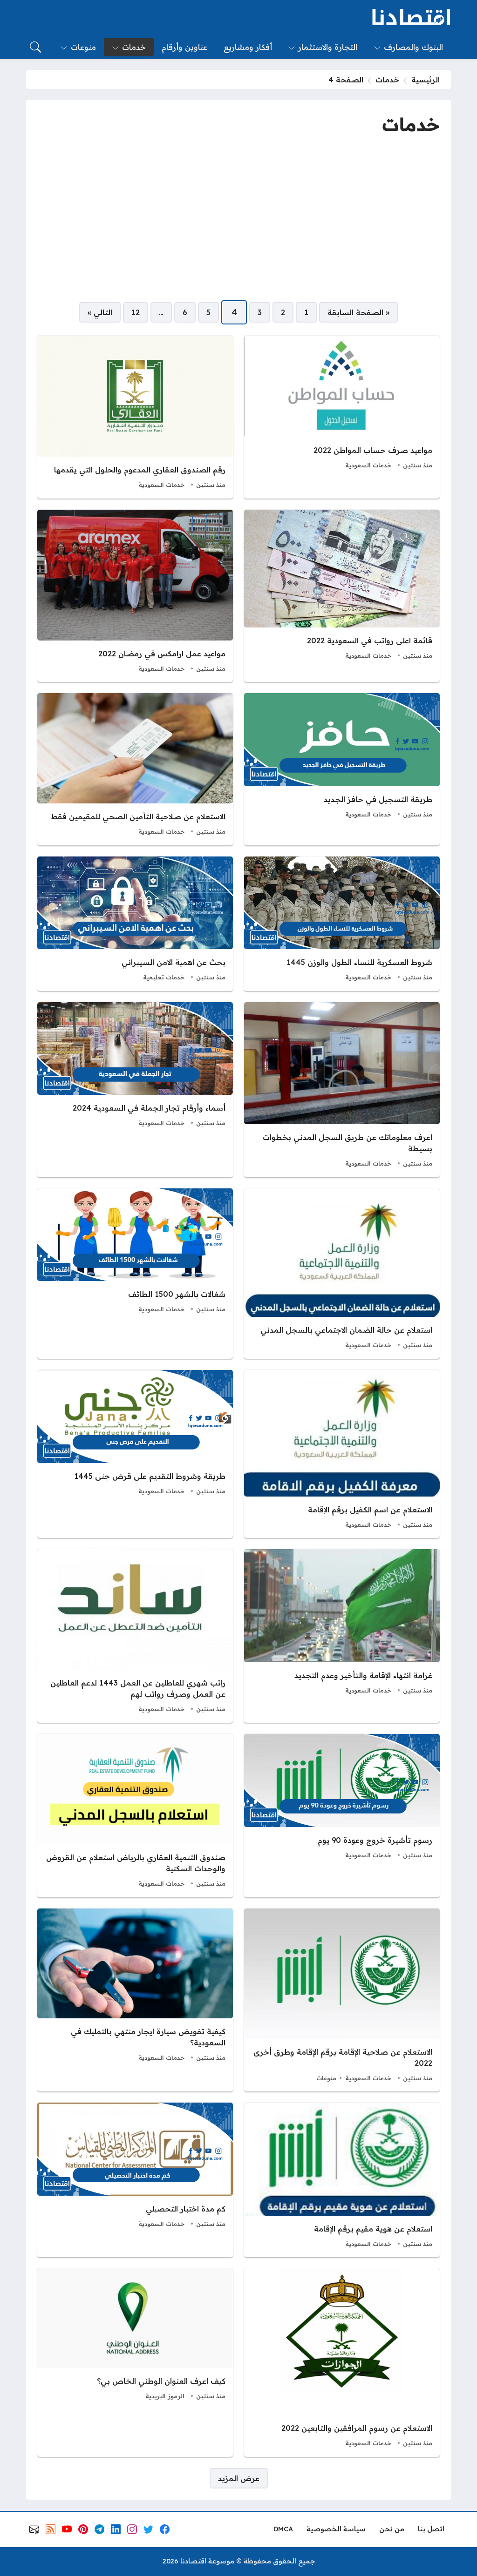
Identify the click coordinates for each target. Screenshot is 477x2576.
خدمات (387, 80)
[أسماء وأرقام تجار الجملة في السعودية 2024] (135, 1090)
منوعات (326, 2078)
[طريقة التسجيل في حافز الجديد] (342, 769)
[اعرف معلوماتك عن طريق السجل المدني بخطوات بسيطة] (342, 1090)
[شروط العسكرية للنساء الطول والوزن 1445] (342, 924)
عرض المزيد (239, 2478)
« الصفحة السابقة (358, 312)
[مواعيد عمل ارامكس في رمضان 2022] (135, 596)
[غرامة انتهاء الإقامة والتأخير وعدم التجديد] (342, 1636)
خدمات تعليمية (164, 977)
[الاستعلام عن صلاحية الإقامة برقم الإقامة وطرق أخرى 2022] (342, 2000)
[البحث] (35, 47)
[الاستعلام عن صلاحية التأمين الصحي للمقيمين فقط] (135, 769)
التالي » (100, 312)
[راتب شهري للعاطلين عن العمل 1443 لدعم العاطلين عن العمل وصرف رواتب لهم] (135, 1636)
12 (136, 312)
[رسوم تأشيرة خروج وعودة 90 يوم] (342, 1815)
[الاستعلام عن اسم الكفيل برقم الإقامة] (342, 1454)
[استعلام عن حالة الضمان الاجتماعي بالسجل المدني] (342, 1274)
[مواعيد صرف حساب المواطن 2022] (342, 417)
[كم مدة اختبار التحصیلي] (135, 2180)
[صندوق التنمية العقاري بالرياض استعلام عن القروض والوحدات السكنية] (135, 1815)
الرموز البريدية (165, 2396)
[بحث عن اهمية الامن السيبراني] (135, 924)
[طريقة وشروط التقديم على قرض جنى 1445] (135, 1454)
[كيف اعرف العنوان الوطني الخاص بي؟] (135, 2363)
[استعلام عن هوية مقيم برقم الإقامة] (342, 2180)
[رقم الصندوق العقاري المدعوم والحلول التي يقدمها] (135, 417)
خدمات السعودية (368, 465)
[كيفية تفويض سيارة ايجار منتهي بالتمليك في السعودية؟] (135, 2000)
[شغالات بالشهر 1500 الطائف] (135, 1274)
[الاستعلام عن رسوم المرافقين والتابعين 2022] (342, 2363)
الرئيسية (426, 80)
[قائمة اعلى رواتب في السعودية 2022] (342, 596)
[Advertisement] (238, 219)
